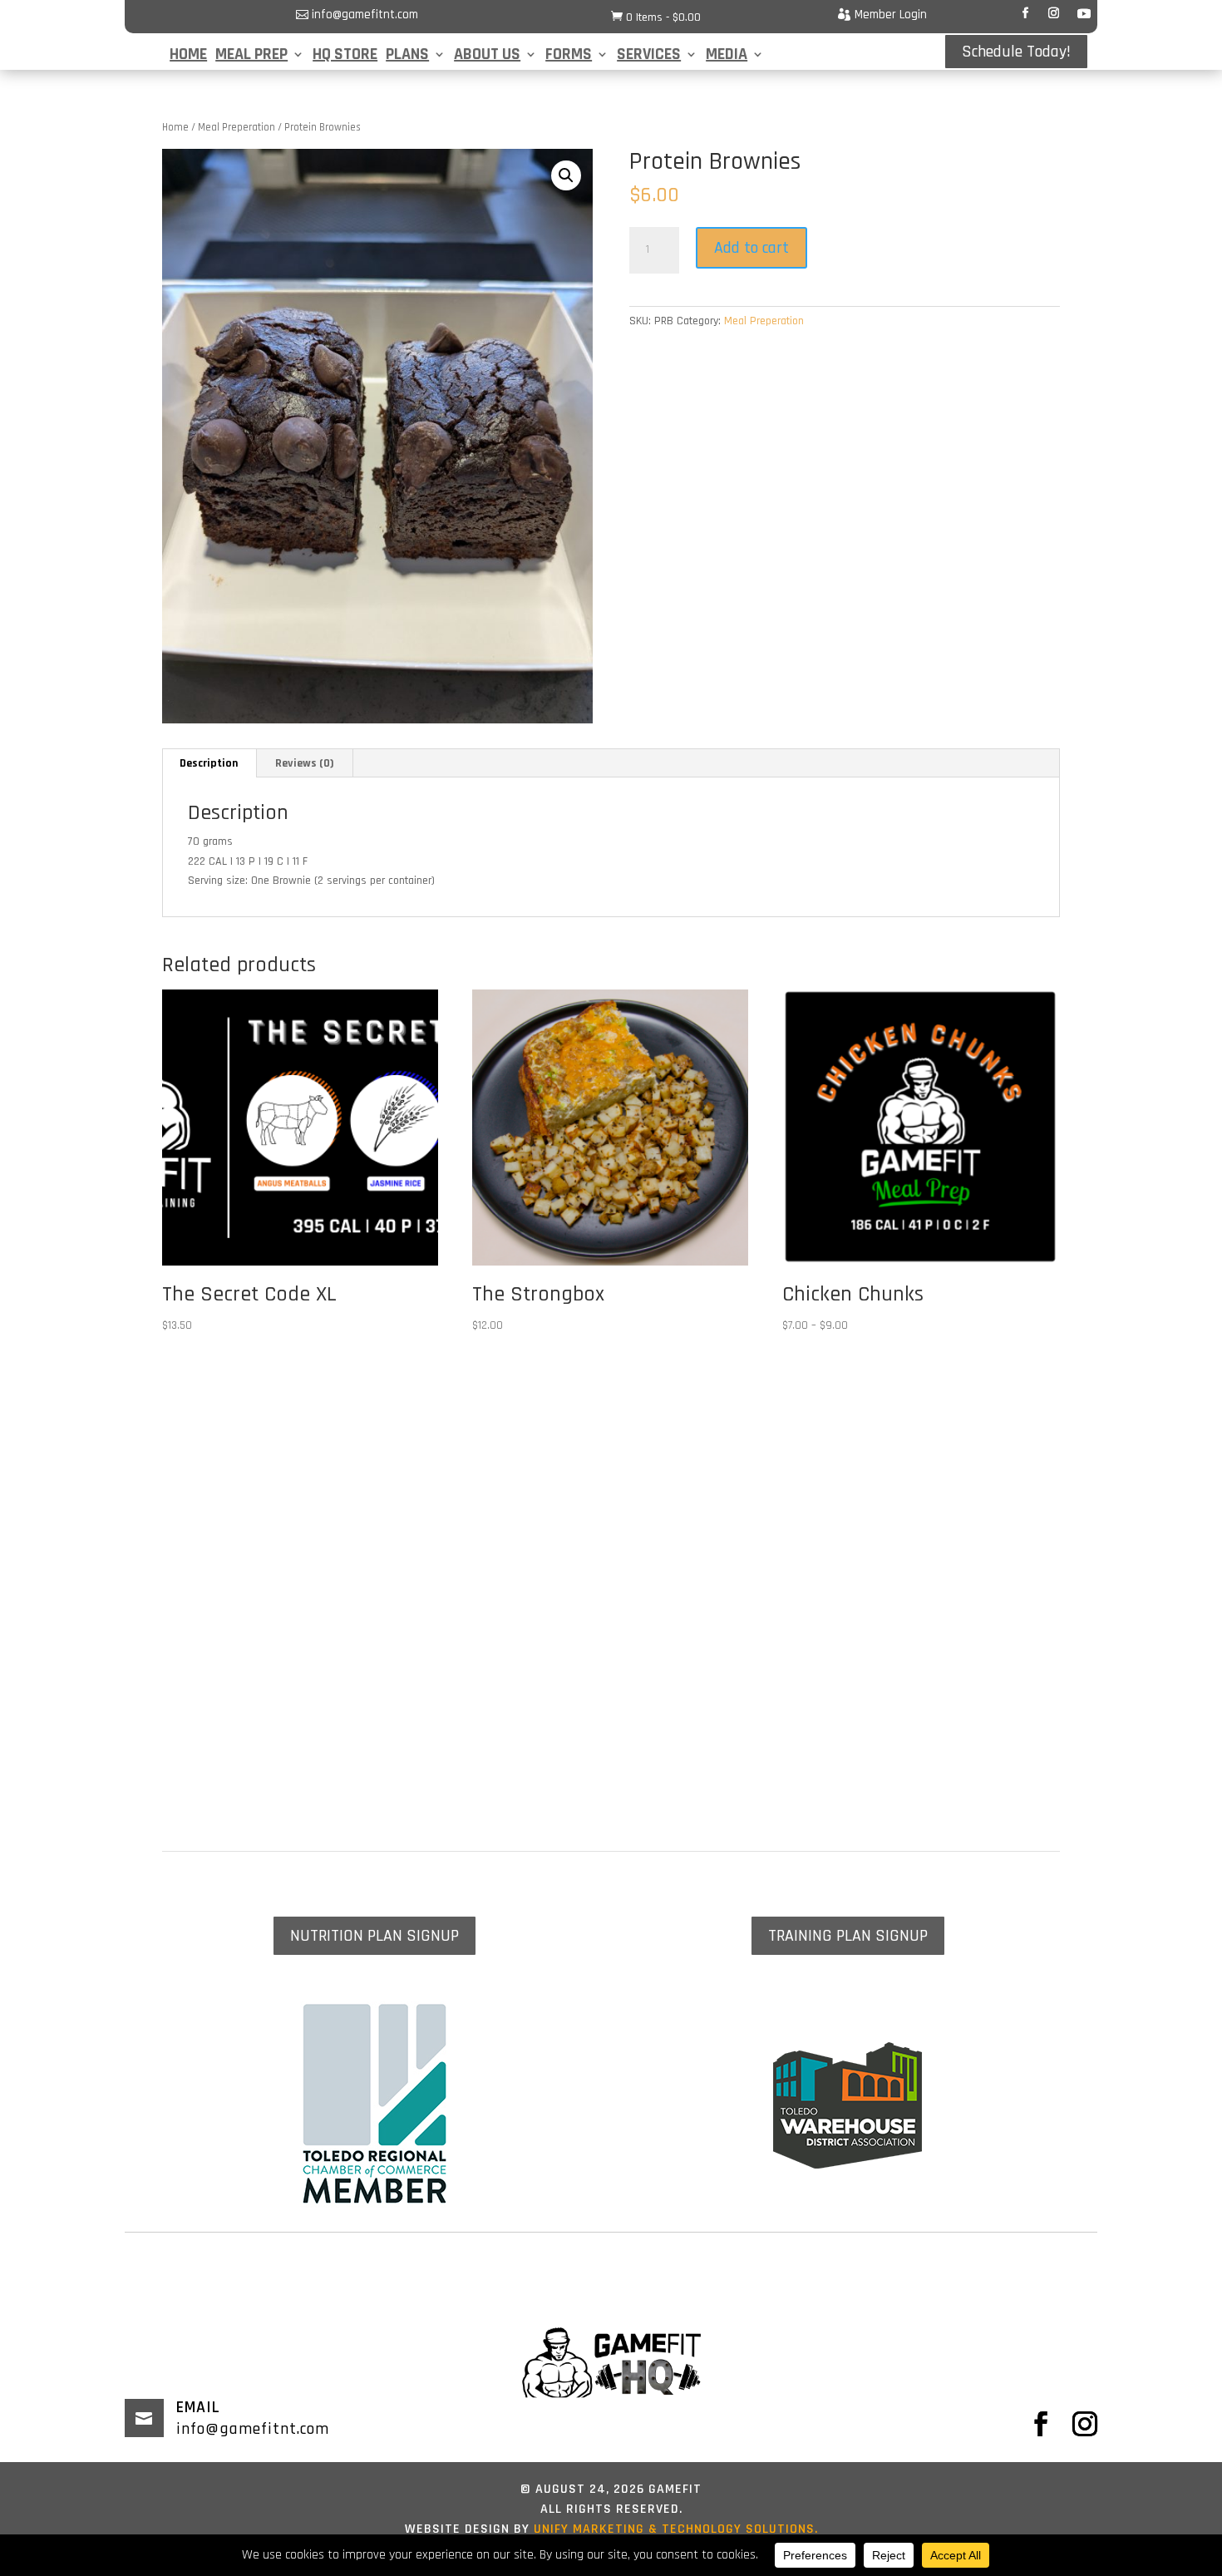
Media (727, 57)
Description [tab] (209, 763)
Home (188, 57)
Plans (407, 57)
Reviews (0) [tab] (305, 763)
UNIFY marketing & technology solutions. (674, 2529)
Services (649, 57)
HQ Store (345, 57)
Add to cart (751, 248)
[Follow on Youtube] (1084, 13)
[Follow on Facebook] (1025, 13)
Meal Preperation (237, 127)
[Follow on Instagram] (1053, 13)
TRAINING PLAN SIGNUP (848, 1936)
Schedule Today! (1016, 52)
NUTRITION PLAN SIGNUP (374, 1936)
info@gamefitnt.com (365, 15)
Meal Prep (251, 57)
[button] (566, 175)
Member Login (891, 15)
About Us (487, 57)
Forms (569, 57)
